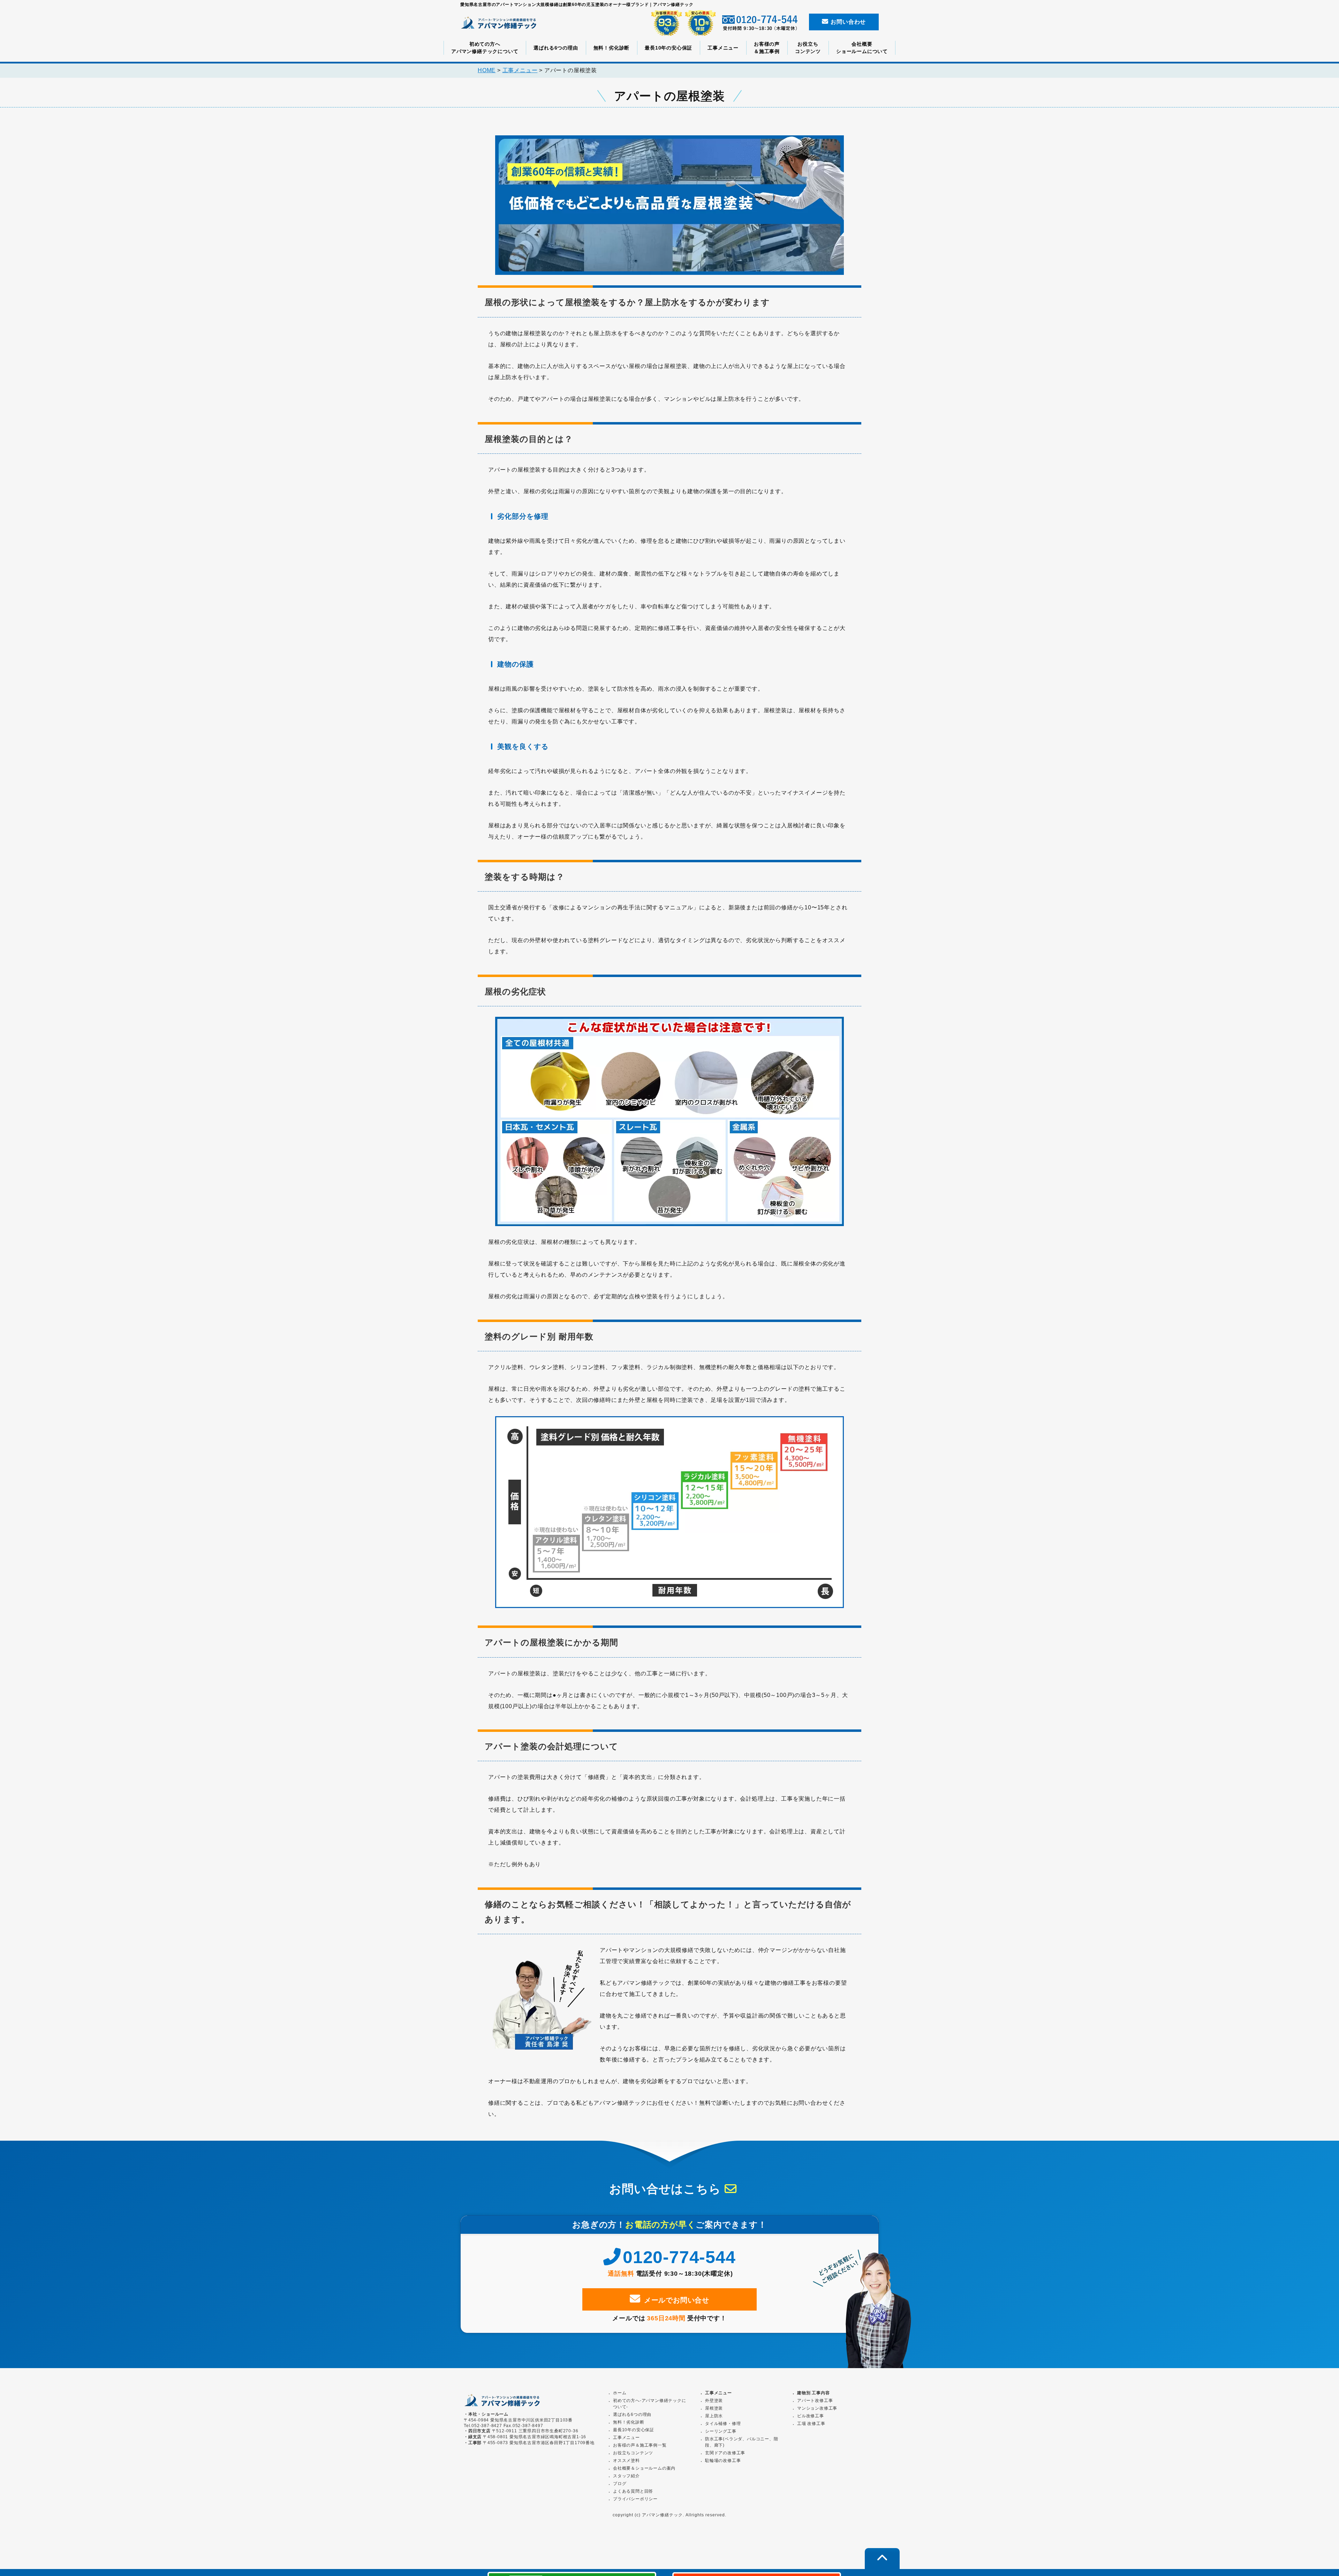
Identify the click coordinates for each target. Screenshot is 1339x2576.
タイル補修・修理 (723, 2424)
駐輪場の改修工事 (723, 2461)
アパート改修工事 (815, 2401)
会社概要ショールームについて (862, 48)
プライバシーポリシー (635, 2499)
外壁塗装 (714, 2401)
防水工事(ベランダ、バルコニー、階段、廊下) (742, 2442)
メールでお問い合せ (677, 2300)
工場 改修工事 (811, 2424)
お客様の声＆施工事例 (767, 48)
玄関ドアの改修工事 (725, 2453)
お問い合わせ (848, 22)
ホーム (620, 2393)
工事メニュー (723, 48)
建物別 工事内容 (813, 2393)
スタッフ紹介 (626, 2476)
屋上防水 (714, 2416)
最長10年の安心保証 (668, 48)
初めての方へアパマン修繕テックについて (485, 48)
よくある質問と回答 (633, 2491)
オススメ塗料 (626, 2461)
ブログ (620, 2484)
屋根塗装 (714, 2408)
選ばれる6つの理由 (556, 48)
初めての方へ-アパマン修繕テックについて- (650, 2404)
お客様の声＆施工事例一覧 (640, 2445)
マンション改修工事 (817, 2408)
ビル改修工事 (811, 2416)
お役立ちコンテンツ (808, 48)
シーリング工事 (721, 2431)
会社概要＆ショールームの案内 (644, 2468)
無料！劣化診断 (612, 48)
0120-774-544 (679, 2257)
